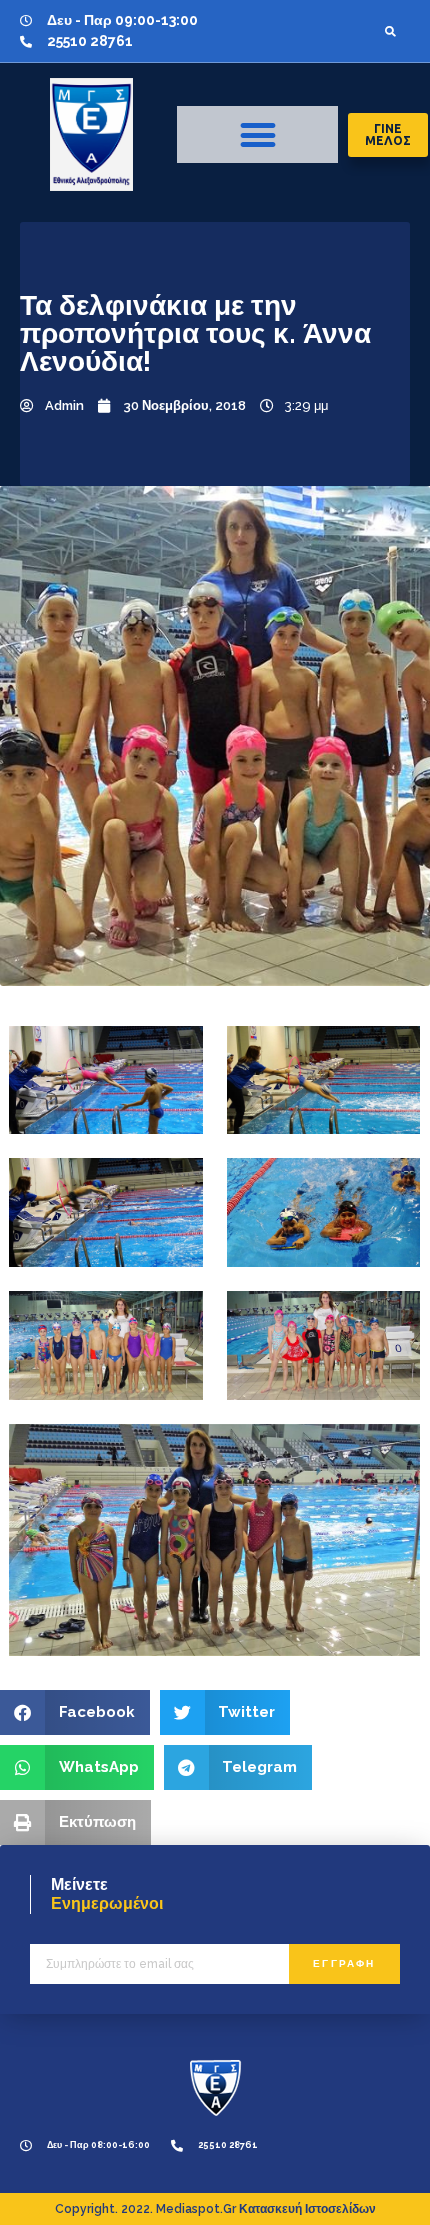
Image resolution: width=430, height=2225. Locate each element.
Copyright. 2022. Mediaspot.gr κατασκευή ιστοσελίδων (215, 2209)
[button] (390, 31)
